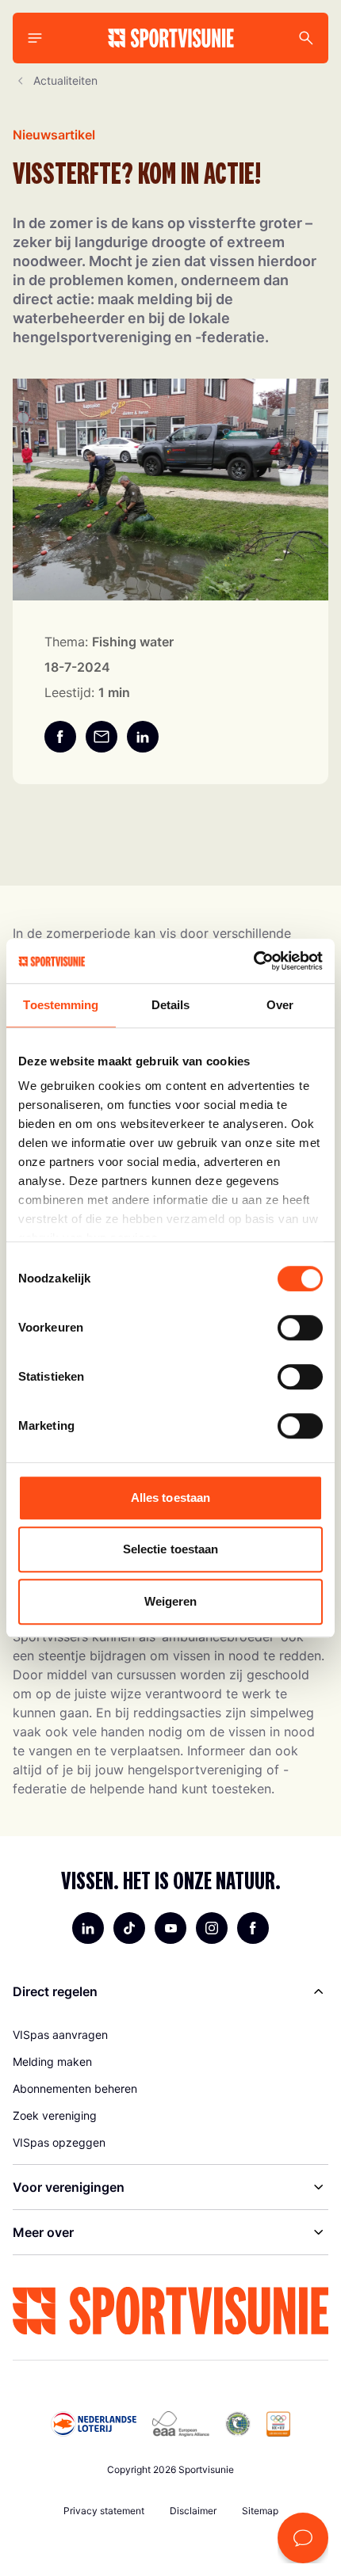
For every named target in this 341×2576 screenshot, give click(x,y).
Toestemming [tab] (61, 1005)
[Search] (306, 38)
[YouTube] (170, 1928)
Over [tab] (280, 1005)
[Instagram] (212, 1928)
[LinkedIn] (88, 1928)
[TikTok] (129, 1928)
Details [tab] (171, 1005)
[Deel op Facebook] (60, 737)
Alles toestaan (170, 1498)
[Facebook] (253, 1928)
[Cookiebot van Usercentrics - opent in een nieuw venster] (253, 961)
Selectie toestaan (171, 1549)
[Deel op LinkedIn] (143, 737)
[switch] (300, 1328)
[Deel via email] (102, 737)
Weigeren (171, 1601)
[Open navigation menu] (35, 38)
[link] (170, 2035)
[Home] (171, 38)
